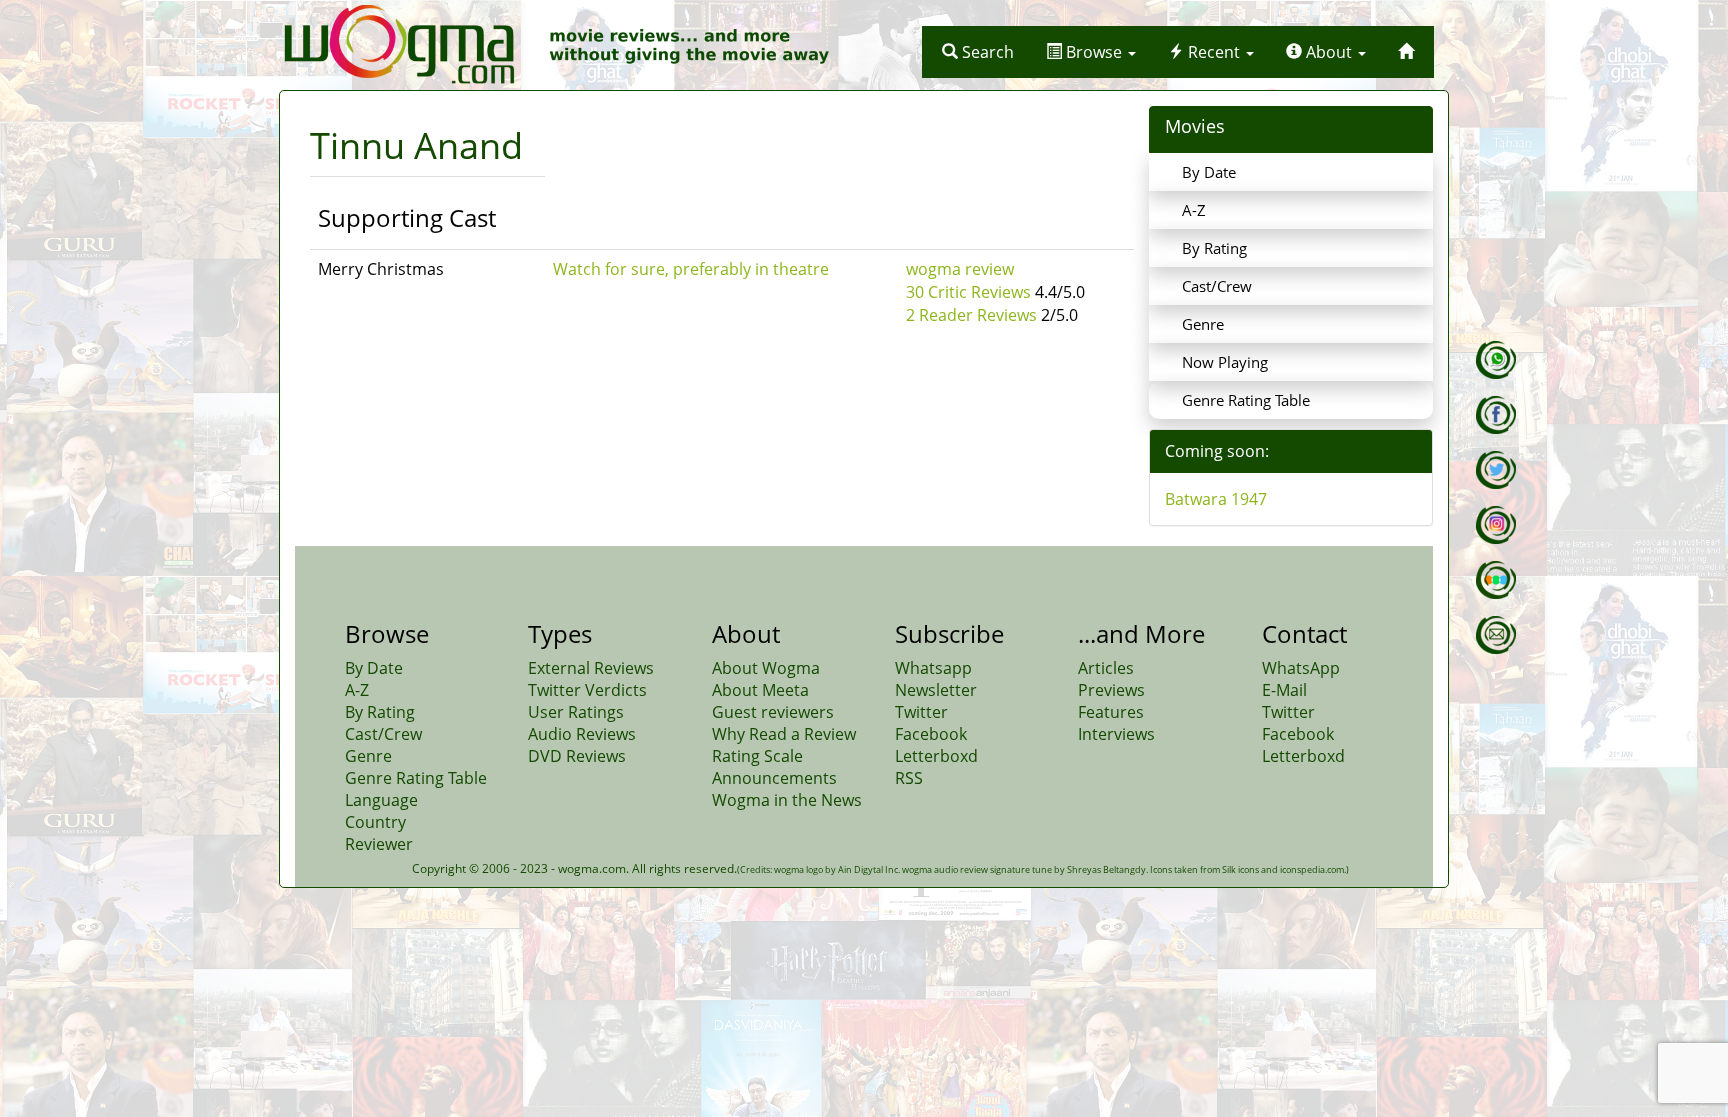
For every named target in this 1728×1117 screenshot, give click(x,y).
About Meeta (760, 690)
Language (381, 800)
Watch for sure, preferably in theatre (691, 269)
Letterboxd (936, 756)
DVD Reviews (577, 756)
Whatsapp (933, 668)
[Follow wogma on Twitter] (1496, 470)
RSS (909, 778)
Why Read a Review (784, 734)
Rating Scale (757, 756)
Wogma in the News (787, 800)
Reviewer (379, 844)
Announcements (774, 778)
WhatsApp (1301, 668)
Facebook (931, 734)
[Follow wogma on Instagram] (1496, 525)
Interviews (1116, 734)
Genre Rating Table (1246, 400)
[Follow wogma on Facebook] (1496, 415)
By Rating (1214, 248)
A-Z (1194, 210)
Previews (1111, 690)
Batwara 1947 (1216, 499)
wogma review (960, 269)
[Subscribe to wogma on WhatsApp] (1496, 360)
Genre (1203, 324)
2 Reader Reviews (971, 315)
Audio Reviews (582, 734)
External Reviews (591, 668)
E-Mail (1284, 690)
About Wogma (766, 668)
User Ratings (576, 712)
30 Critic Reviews (968, 292)
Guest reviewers (773, 712)
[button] (978, 52)
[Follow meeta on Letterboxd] (1496, 580)
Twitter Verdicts (587, 690)
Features (1111, 712)
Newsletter (936, 690)
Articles (1106, 668)
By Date (1209, 172)
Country (375, 822)
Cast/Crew (1217, 286)
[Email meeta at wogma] (1496, 635)
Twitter (921, 712)
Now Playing (1225, 362)
